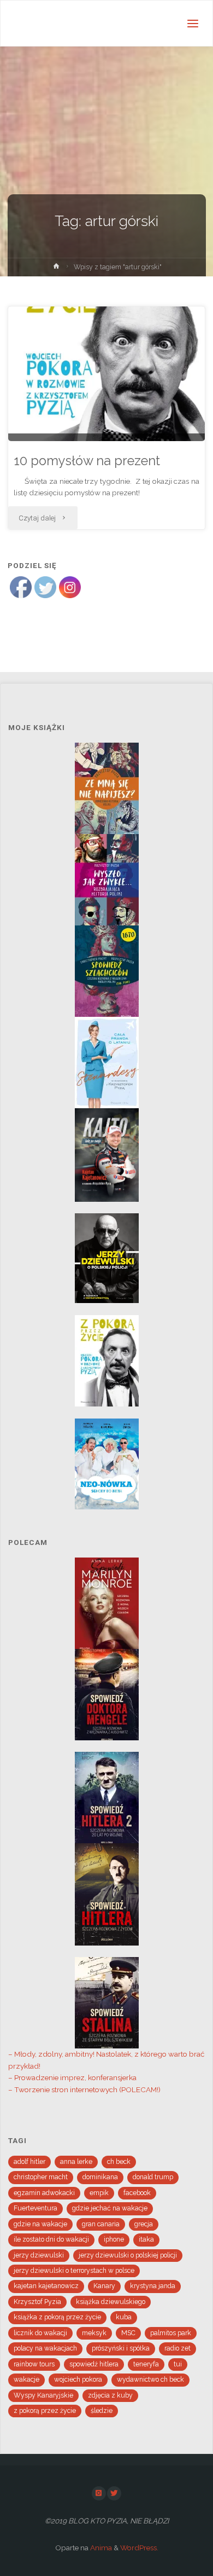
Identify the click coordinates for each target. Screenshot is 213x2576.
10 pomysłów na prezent (87, 461)
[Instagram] (99, 2493)
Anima (100, 2548)
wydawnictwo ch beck (150, 2380)
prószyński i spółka (121, 2348)
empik (99, 2193)
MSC (128, 2333)
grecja (144, 2224)
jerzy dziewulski (39, 2255)
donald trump (153, 2177)
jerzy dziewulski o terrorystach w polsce (74, 2271)
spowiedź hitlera (94, 2364)
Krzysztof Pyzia (37, 2302)
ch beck (119, 2162)
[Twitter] (114, 2493)
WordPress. (139, 2548)
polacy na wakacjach (45, 2348)
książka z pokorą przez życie (57, 2317)
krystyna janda (153, 2286)
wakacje (26, 2380)
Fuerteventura (35, 2208)
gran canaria (101, 2224)
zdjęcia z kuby (110, 2395)
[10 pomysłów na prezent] (106, 374)
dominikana (100, 2177)
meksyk (94, 2333)
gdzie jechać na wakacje (110, 2208)
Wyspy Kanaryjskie (43, 2395)
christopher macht (41, 2177)
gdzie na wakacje (40, 2224)
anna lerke (76, 2162)
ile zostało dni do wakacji (51, 2239)
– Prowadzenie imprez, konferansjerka (72, 2077)
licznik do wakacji (40, 2333)
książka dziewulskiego (111, 2302)
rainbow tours (34, 2364)
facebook (137, 2193)
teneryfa (146, 2364)
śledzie (102, 2411)
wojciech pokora (78, 2380)
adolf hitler (29, 2162)
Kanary (104, 2286)
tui (178, 2364)
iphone (114, 2239)
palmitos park (171, 2333)
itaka (146, 2239)
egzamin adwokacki (44, 2193)
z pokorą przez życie (45, 2411)
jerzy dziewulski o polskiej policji (128, 2255)
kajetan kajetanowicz (46, 2286)
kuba (124, 2317)
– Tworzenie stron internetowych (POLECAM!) (84, 2089)
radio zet (177, 2348)
